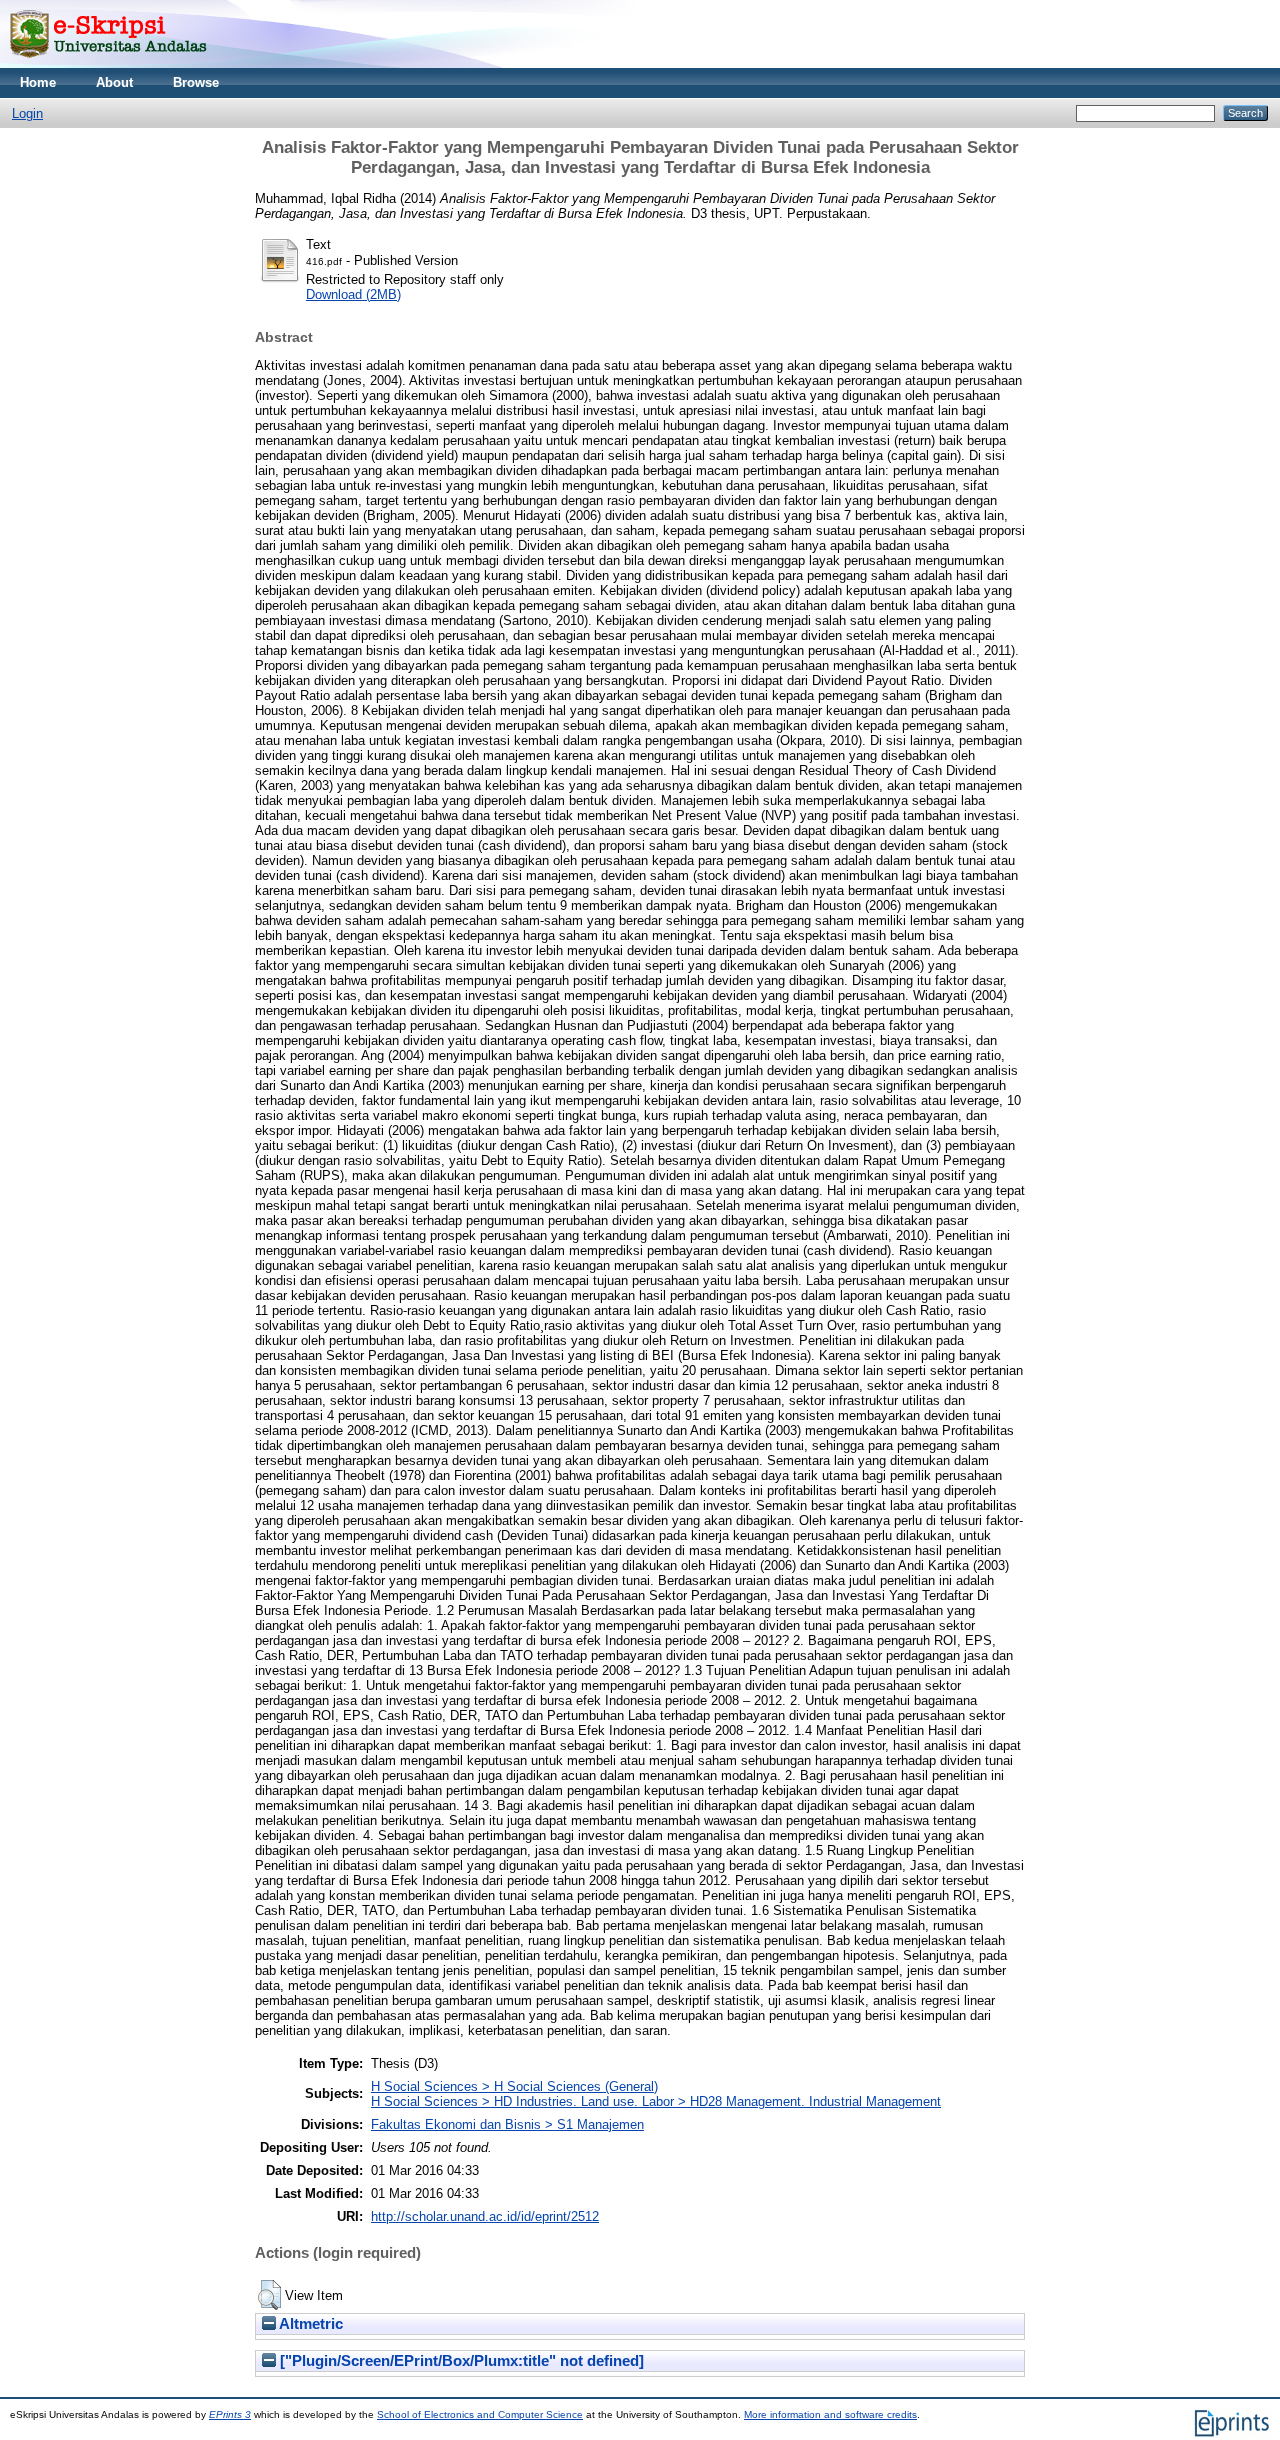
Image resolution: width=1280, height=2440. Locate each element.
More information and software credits (830, 2414)
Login (27, 113)
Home (38, 82)
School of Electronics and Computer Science (480, 2414)
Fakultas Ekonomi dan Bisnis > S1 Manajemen (507, 2124)
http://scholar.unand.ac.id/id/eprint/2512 (485, 2216)
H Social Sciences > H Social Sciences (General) (514, 2086)
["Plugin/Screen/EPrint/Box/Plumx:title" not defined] (460, 2361)
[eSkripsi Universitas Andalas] (108, 63)
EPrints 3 (230, 2414)
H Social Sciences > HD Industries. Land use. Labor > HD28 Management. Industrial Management (656, 2101)
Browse (196, 82)
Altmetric (309, 2324)
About (114, 82)
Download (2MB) (353, 294)
